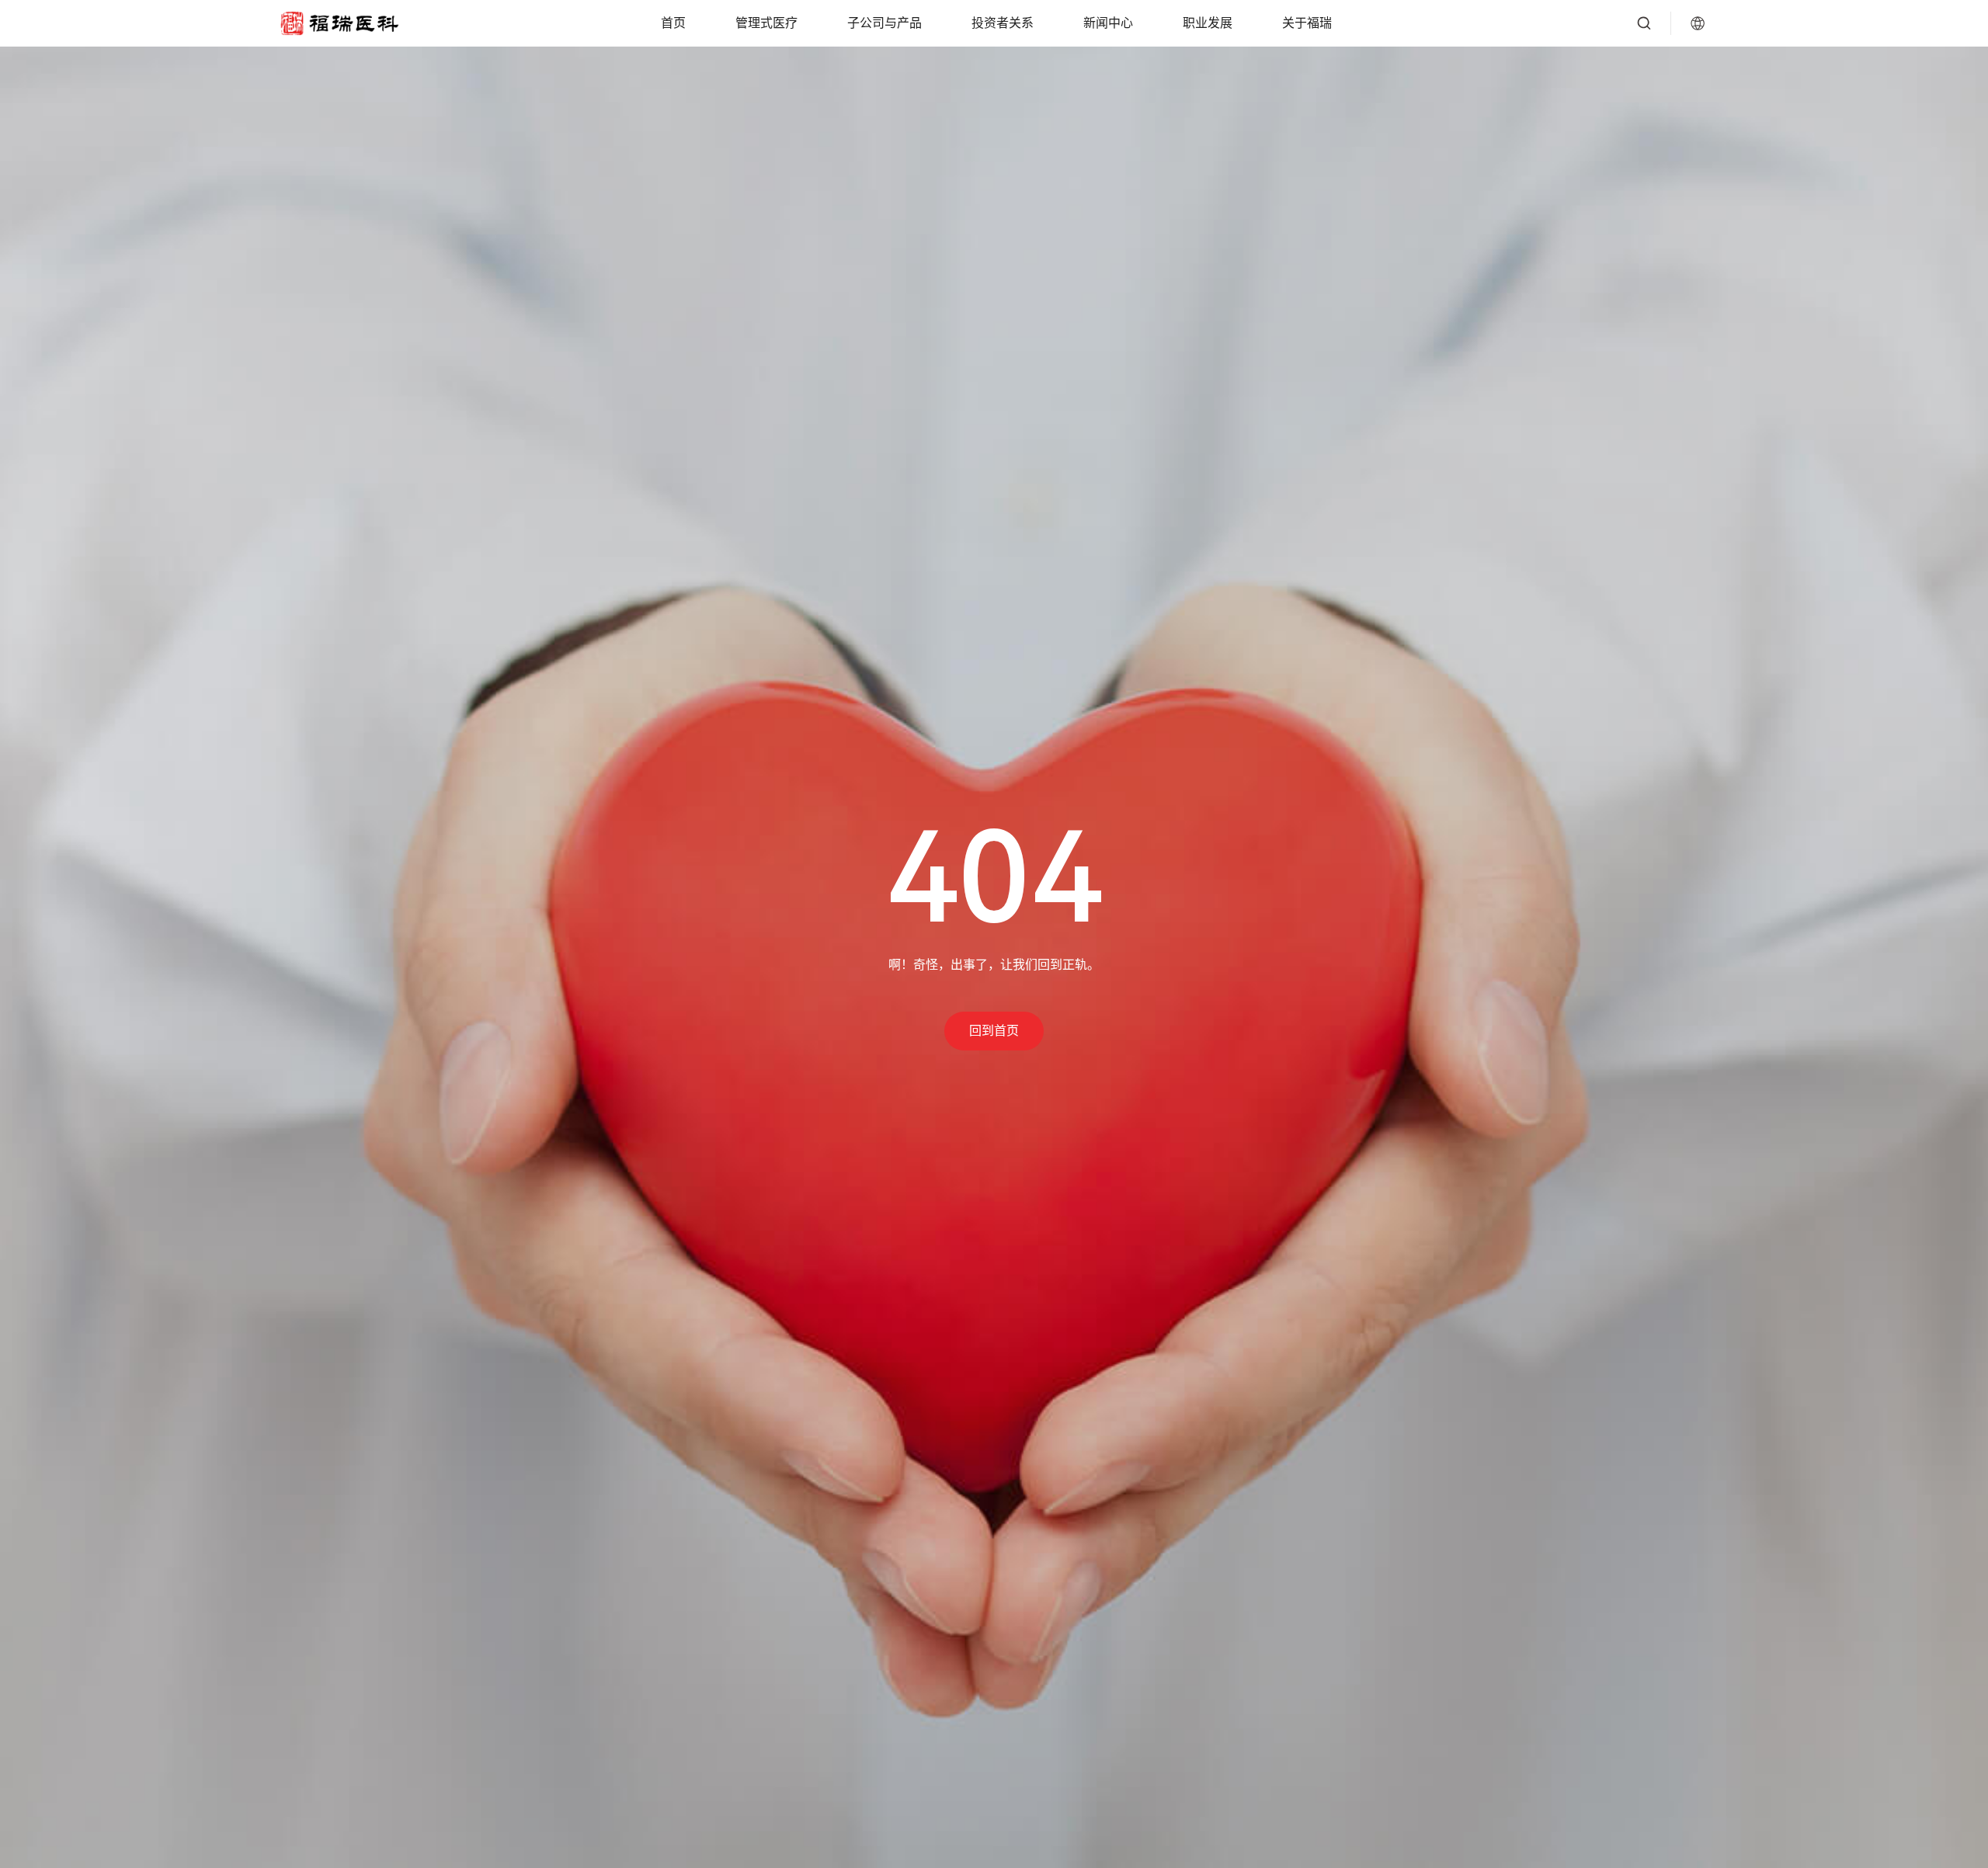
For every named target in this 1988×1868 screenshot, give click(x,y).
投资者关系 (1003, 23)
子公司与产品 (885, 23)
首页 (673, 23)
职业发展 (1208, 23)
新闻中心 (1108, 23)
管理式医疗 (766, 23)
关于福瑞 (1307, 23)
